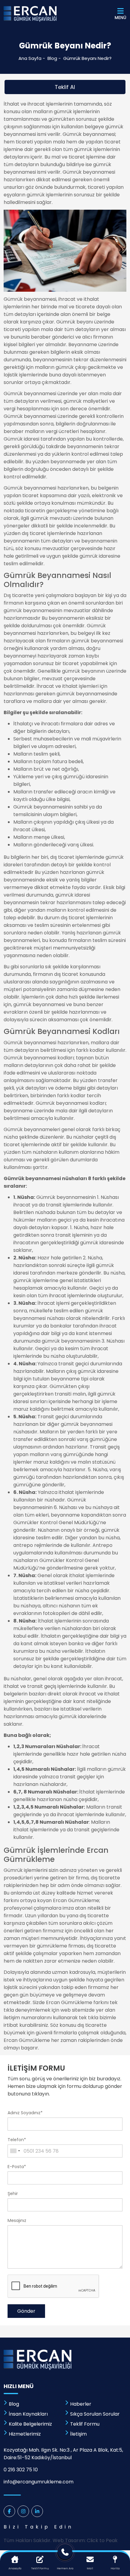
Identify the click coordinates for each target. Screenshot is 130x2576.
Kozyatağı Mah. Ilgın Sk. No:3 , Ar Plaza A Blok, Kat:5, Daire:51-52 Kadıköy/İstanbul (63, 2454)
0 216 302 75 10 (21, 2470)
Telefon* (17, 2140)
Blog (52, 58)
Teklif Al (65, 87)
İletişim (78, 2434)
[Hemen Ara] (65, 2554)
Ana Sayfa (30, 58)
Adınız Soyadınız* (25, 2113)
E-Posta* (17, 2167)
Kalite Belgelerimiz (30, 2424)
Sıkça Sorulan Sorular (95, 2414)
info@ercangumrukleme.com (39, 2482)
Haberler (81, 2404)
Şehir (13, 2194)
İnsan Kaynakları (28, 2414)
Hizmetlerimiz (25, 2434)
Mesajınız (17, 2220)
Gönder (26, 2311)
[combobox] (15, 2151)
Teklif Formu (85, 2424)
